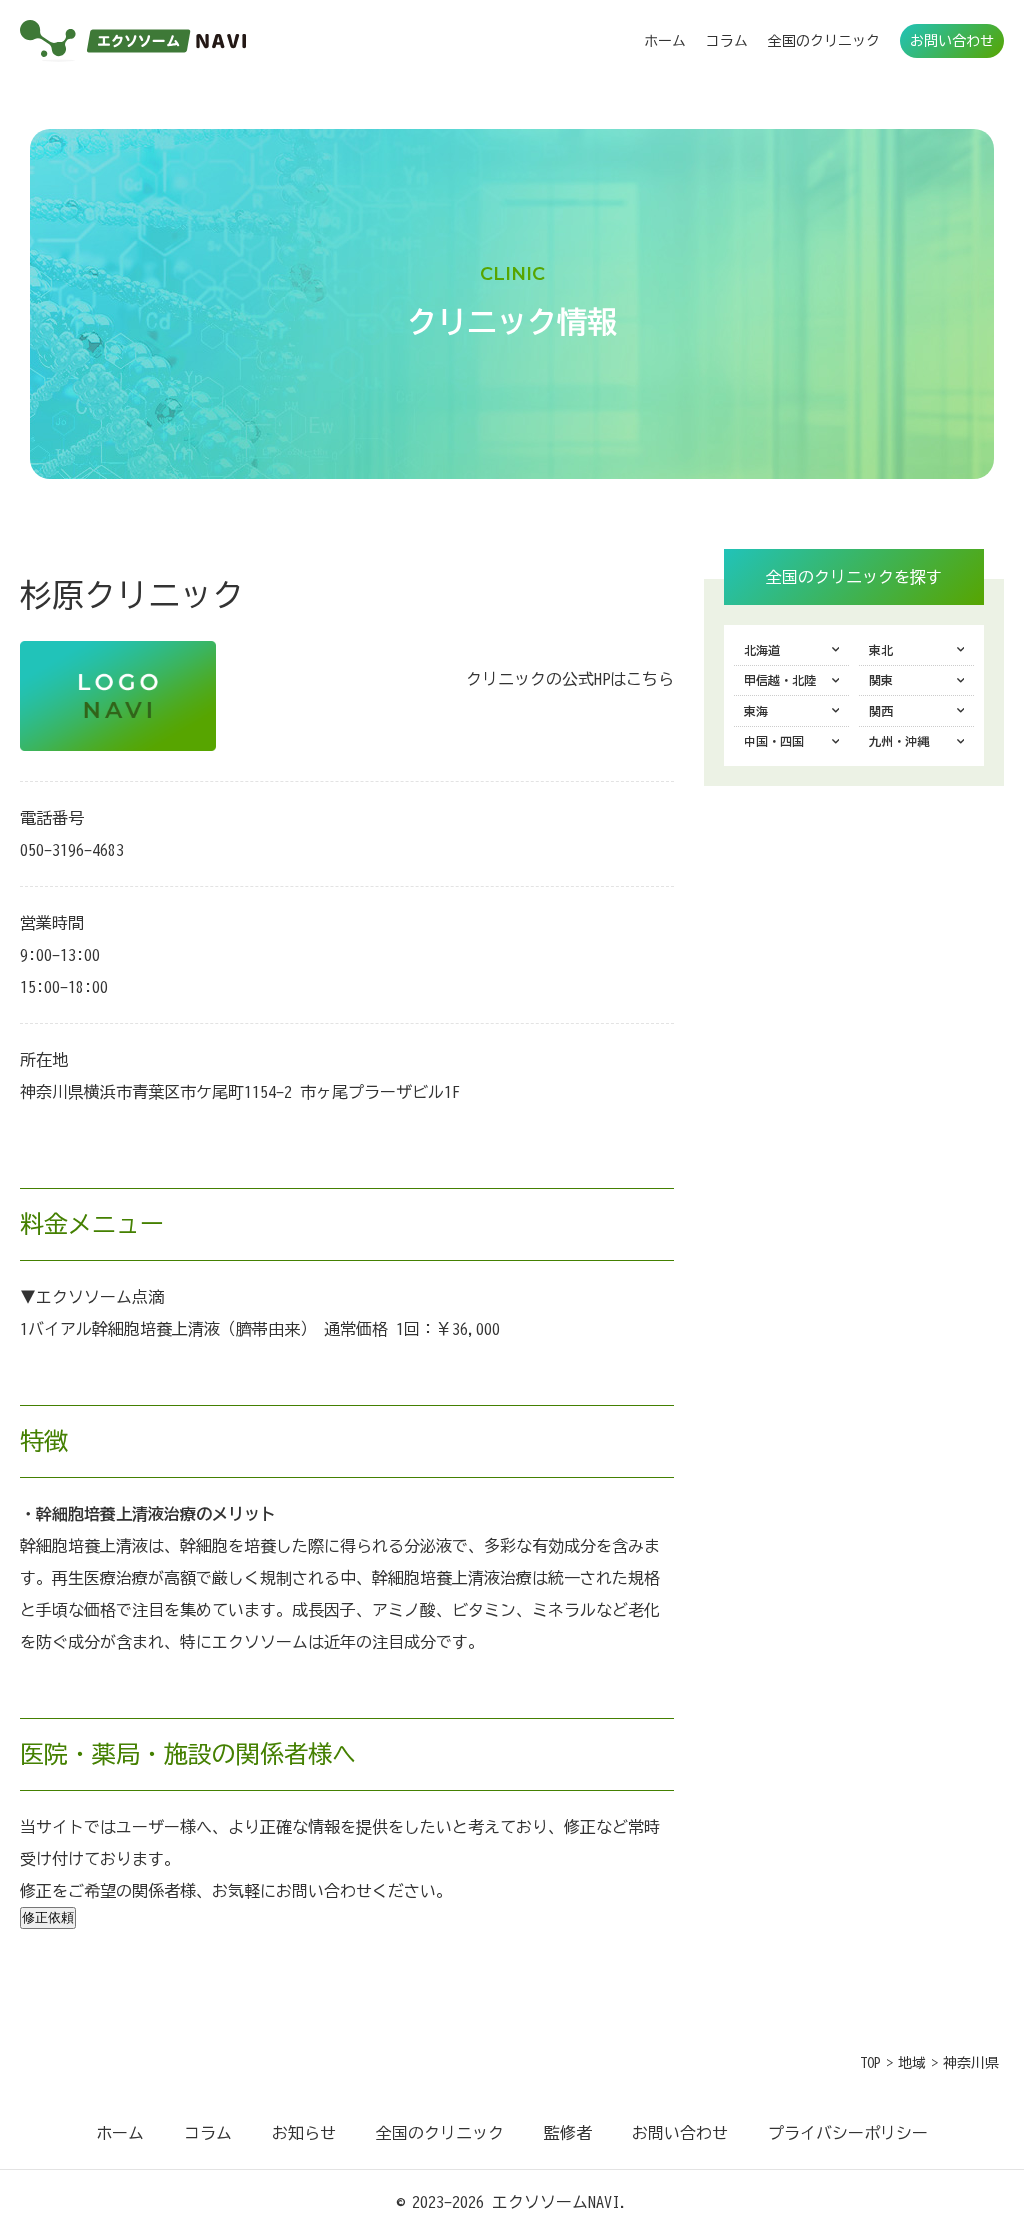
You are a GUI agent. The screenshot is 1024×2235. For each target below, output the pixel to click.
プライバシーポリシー (848, 2133)
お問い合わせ (952, 41)
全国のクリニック (824, 41)
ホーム (665, 41)
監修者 (568, 2133)
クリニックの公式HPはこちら (570, 679)
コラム (727, 41)
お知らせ (304, 2133)
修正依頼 (48, 1917)
